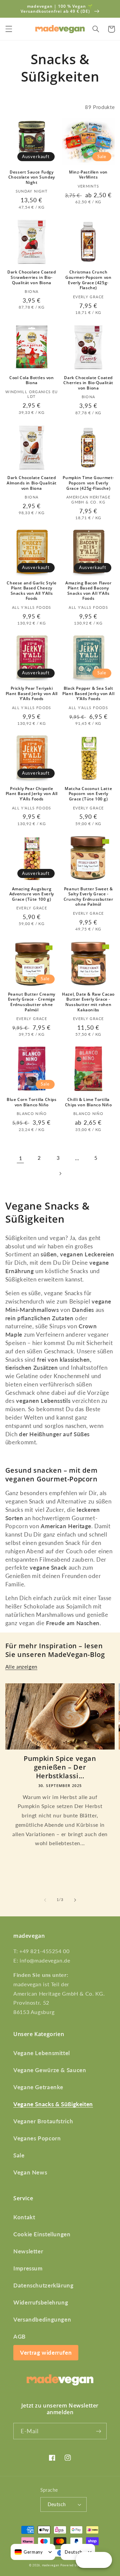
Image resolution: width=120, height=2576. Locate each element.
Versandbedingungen (42, 2319)
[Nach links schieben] (45, 1900)
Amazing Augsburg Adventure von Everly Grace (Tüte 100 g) (32, 894)
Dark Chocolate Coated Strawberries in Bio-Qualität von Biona (32, 277)
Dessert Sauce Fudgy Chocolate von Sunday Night (32, 177)
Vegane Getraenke (38, 2087)
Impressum (28, 2268)
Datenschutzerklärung (43, 2285)
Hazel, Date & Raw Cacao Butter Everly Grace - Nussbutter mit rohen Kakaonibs (88, 1002)
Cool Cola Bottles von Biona (32, 380)
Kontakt (24, 2217)
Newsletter (28, 2251)
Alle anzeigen (21, 1667)
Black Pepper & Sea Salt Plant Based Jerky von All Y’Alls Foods (88, 694)
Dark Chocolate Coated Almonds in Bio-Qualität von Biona (32, 483)
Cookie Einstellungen (42, 2234)
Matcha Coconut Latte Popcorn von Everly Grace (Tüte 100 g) (88, 794)
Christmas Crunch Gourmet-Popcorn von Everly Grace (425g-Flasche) (88, 280)
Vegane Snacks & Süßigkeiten (53, 2104)
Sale (19, 2155)
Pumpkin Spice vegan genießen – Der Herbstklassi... (60, 1767)
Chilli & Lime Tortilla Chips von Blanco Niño (88, 1102)
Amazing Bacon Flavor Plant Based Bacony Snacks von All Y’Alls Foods (88, 591)
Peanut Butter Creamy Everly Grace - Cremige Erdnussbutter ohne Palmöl (32, 1002)
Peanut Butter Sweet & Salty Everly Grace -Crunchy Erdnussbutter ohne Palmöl (88, 897)
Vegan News (30, 2172)
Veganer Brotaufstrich (43, 2121)
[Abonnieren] (99, 2431)
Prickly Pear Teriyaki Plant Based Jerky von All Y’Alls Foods (32, 694)
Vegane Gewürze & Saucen (50, 2070)
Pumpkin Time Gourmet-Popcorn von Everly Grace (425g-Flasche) (88, 483)
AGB (19, 2336)
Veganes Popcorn (37, 2138)
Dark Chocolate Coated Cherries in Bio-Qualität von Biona (88, 383)
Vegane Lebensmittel (42, 2053)
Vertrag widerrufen (46, 2353)
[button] (9, 29)
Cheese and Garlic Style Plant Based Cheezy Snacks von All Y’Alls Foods (31, 591)
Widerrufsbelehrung (41, 2302)
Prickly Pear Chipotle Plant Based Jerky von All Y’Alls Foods (32, 794)
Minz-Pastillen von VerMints (88, 175)
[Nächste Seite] (60, 1173)
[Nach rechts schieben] (75, 1900)
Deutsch (57, 2504)
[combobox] (29, 2552)
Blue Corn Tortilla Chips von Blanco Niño (31, 1102)
